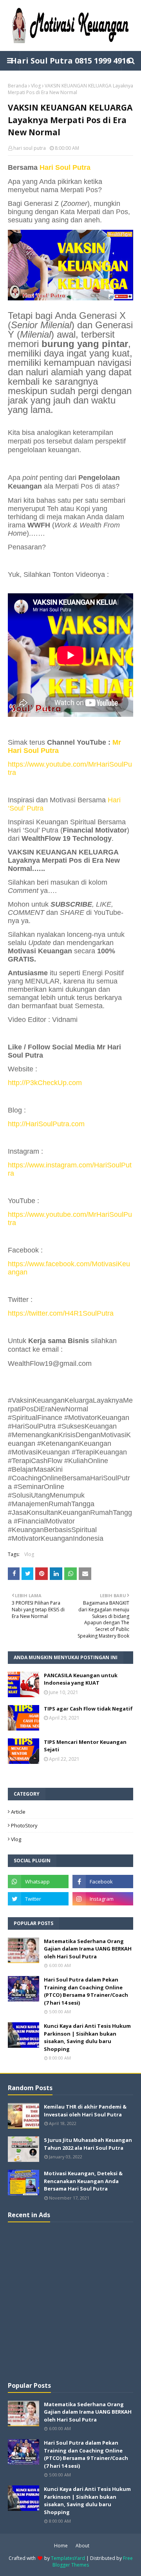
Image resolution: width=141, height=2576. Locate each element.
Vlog (36, 86)
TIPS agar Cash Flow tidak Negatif (88, 1709)
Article (18, 1812)
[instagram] (103, 1899)
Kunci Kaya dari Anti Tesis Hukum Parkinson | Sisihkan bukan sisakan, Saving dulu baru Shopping (87, 2037)
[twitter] (38, 1899)
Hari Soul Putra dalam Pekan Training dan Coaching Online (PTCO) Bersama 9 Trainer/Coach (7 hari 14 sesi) (86, 1991)
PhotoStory (24, 1825)
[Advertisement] (70, 2301)
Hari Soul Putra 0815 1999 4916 (70, 61)
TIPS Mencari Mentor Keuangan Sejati (85, 1746)
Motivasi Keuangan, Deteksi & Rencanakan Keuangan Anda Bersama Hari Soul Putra (83, 2181)
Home (61, 2546)
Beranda (17, 86)
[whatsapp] (38, 1882)
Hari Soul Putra (65, 167)
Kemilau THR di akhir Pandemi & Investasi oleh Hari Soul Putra (85, 2111)
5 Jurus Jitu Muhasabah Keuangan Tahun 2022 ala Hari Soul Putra (88, 2144)
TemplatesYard (68, 2558)
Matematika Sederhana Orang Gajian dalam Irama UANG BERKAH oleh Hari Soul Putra (88, 1949)
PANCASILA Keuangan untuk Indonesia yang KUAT (81, 1679)
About (82, 2546)
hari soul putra (30, 148)
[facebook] (103, 1882)
